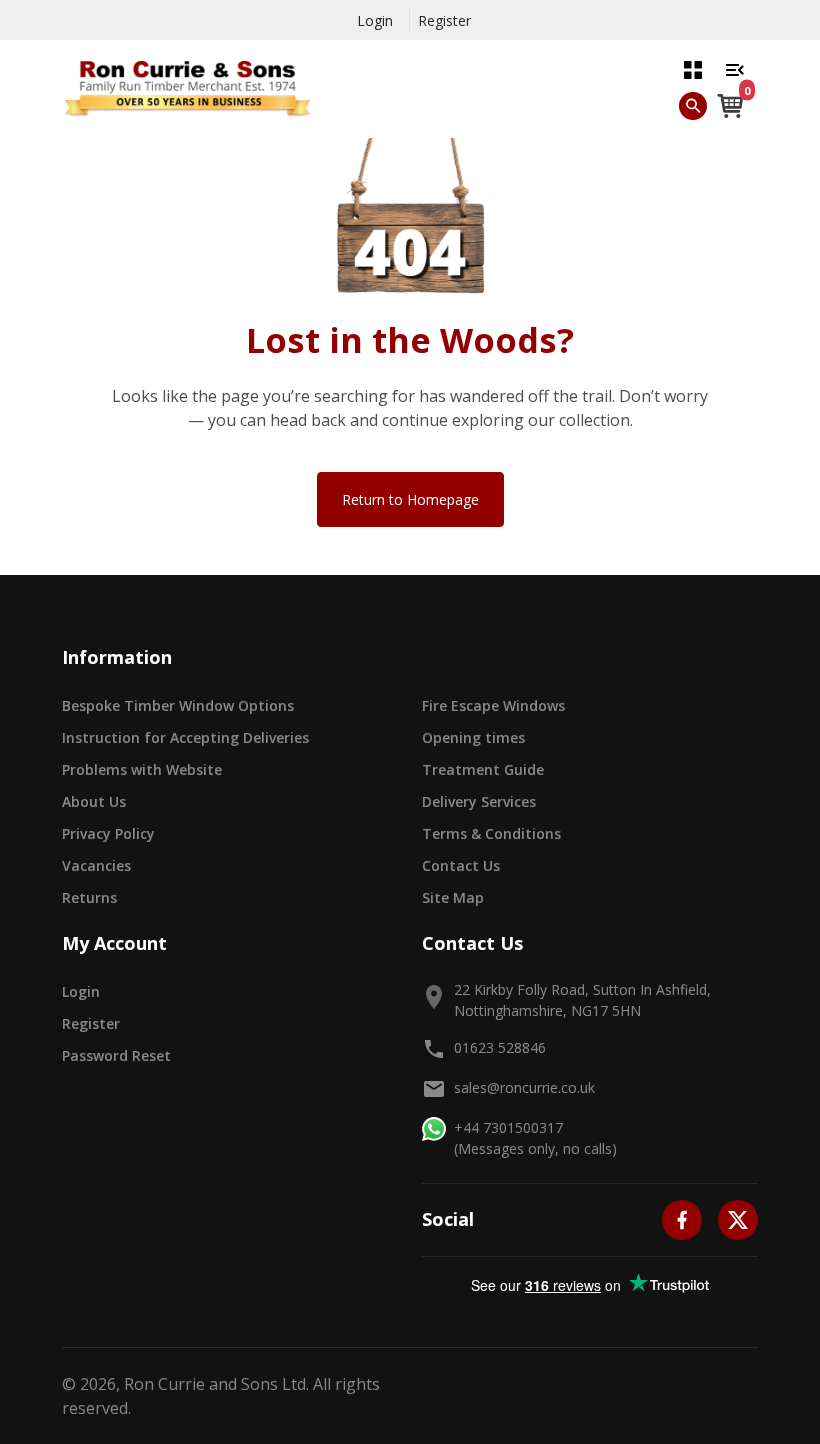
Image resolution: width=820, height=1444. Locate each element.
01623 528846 (500, 1047)
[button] (693, 69)
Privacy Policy (108, 833)
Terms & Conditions (491, 833)
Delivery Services (479, 801)
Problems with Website (142, 769)
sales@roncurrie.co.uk (524, 1087)
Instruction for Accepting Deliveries (185, 737)
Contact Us (461, 865)
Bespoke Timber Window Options (178, 705)
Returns (89, 897)
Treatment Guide (483, 769)
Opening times (473, 737)
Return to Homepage (410, 499)
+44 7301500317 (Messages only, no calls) (535, 1138)
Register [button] (91, 1023)
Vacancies (96, 865)
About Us (94, 801)
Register (444, 20)
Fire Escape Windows (493, 705)
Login (375, 20)
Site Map (453, 897)
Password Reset (116, 1055)
